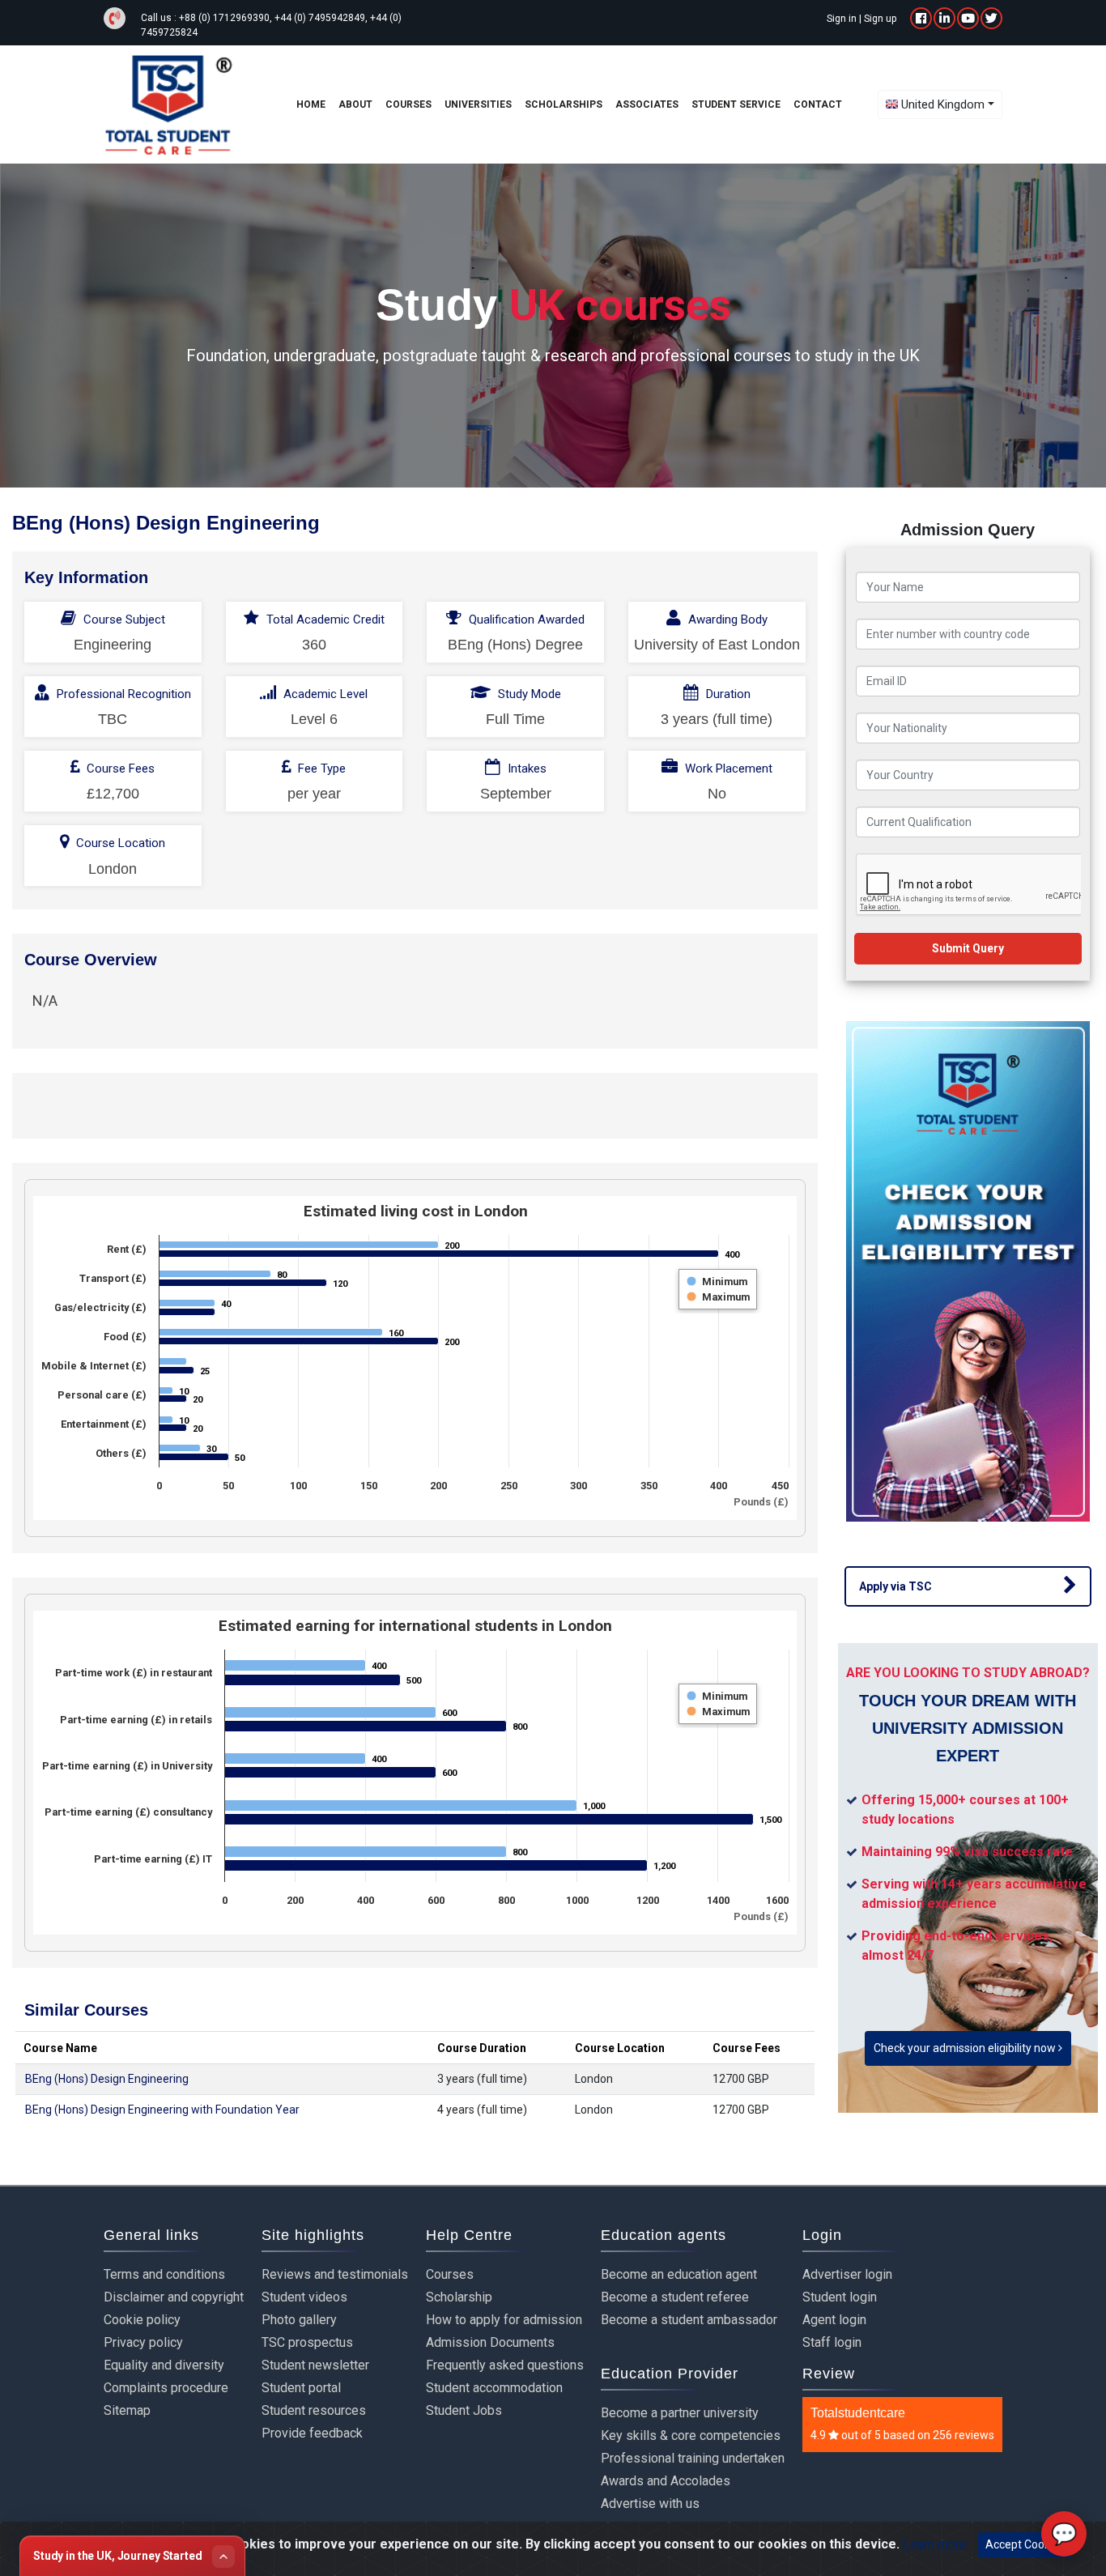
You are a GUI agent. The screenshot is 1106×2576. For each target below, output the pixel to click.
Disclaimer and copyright (174, 2297)
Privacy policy (143, 2342)
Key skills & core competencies (691, 2435)
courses (408, 104)
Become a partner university (680, 2413)
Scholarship (459, 2297)
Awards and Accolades (666, 2481)
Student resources (314, 2410)
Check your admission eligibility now (966, 2048)
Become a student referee (675, 2297)
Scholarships (564, 104)
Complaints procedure (166, 2388)
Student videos (304, 2297)
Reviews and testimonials (335, 2274)
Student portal (301, 2388)
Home (311, 104)
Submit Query (968, 948)
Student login (840, 2297)
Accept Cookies (1025, 2544)
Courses (450, 2274)
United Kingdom (943, 104)
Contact (818, 104)
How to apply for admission (504, 2320)
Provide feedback (312, 2433)
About (355, 104)
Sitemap (127, 2410)
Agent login (834, 2320)
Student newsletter (315, 2365)
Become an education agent (679, 2274)
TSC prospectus (307, 2342)
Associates (647, 104)
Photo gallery (299, 2320)
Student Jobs (464, 2410)
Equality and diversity (164, 2365)
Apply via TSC (895, 1586)
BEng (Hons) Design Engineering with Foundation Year (162, 2110)
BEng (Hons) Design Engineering (107, 2079)
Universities (478, 104)
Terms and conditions (164, 2274)
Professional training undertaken (693, 2458)
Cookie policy (142, 2320)
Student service (736, 104)
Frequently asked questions (505, 2365)
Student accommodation (494, 2388)
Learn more (935, 2544)
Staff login (832, 2342)
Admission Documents (490, 2342)
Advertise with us (650, 2504)
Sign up (880, 19)
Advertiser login (847, 2274)
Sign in (842, 19)
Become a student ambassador (689, 2320)
